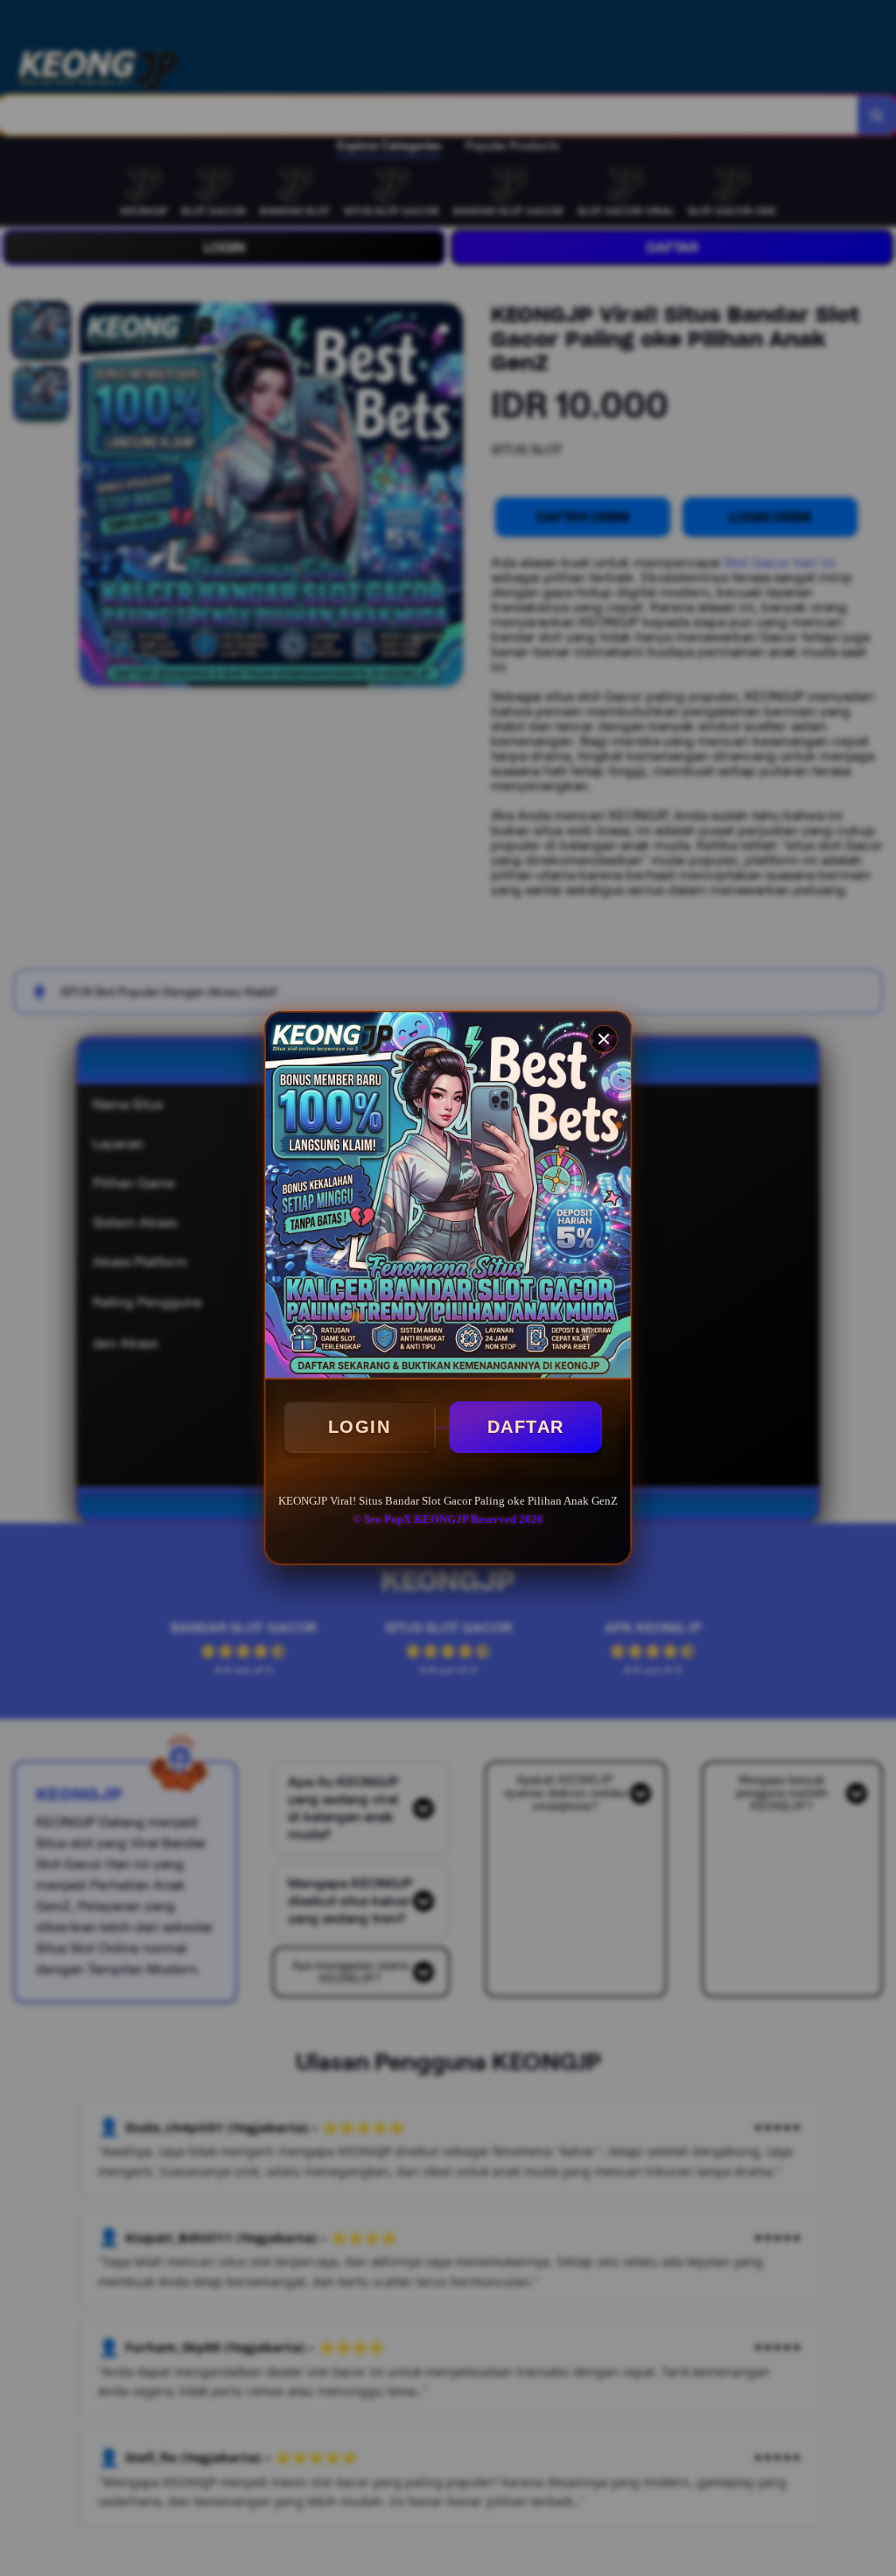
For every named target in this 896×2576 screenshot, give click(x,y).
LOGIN (360, 1427)
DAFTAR (526, 1427)
